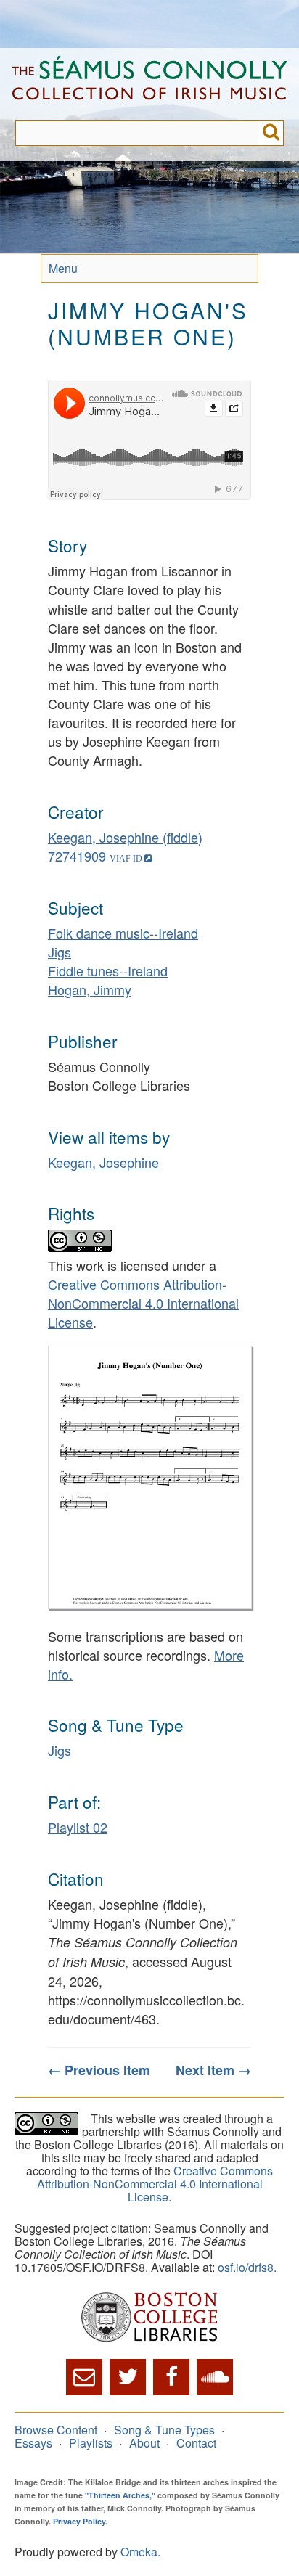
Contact (196, 2443)
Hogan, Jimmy (90, 989)
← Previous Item (99, 2070)
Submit (271, 133)
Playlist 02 (78, 1827)
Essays (33, 2443)
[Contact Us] (84, 2377)
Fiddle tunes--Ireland (108, 970)
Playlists (91, 2443)
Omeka (139, 2552)
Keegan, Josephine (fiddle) (125, 837)
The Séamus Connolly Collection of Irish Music (149, 84)
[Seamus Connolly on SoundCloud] (215, 2377)
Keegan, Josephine (103, 1162)
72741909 (77, 856)
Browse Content (56, 2430)
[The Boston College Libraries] (149, 2318)
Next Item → (213, 2070)
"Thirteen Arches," (120, 2495)
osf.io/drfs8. (247, 2267)
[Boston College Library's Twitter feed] (128, 2377)
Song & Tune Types (164, 2430)
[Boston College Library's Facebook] (171, 2377)
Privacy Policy (79, 2521)
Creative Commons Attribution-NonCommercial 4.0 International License (143, 1303)
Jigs (60, 952)
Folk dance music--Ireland (123, 933)
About (144, 2443)
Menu (63, 268)
